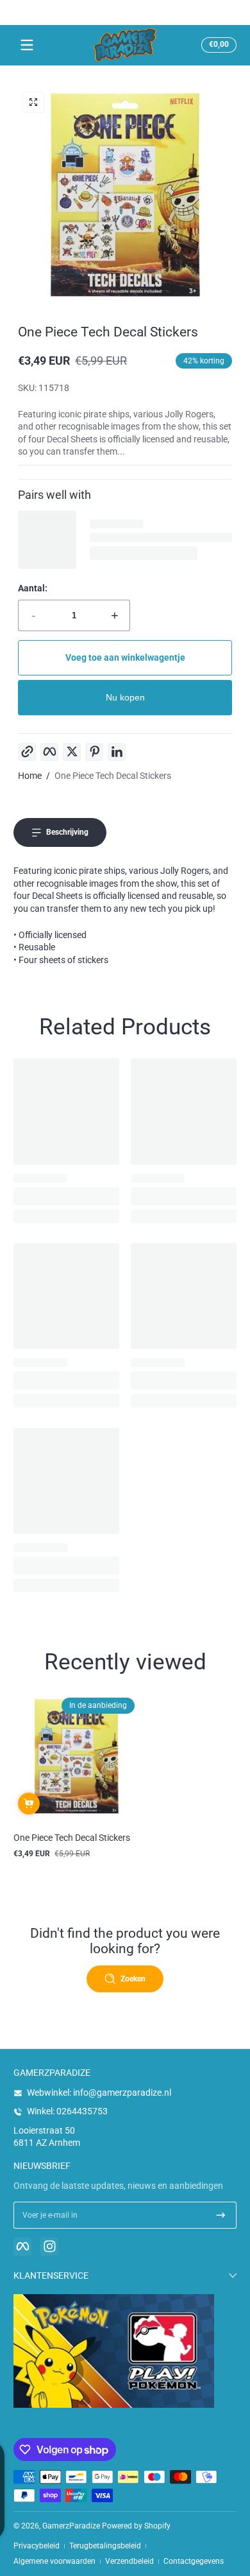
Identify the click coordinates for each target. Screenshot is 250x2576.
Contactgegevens (194, 2561)
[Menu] (27, 45)
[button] (217, 45)
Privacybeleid (37, 2546)
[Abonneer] (221, 2215)
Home (30, 776)
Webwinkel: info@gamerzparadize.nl (99, 2093)
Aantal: (33, 588)
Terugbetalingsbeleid (105, 2546)
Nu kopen (125, 697)
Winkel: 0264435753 (67, 2111)
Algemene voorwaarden (54, 2561)
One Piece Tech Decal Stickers (113, 776)
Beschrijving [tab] (67, 832)
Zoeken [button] (133, 1979)
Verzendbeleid (129, 2561)
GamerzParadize (71, 2526)
